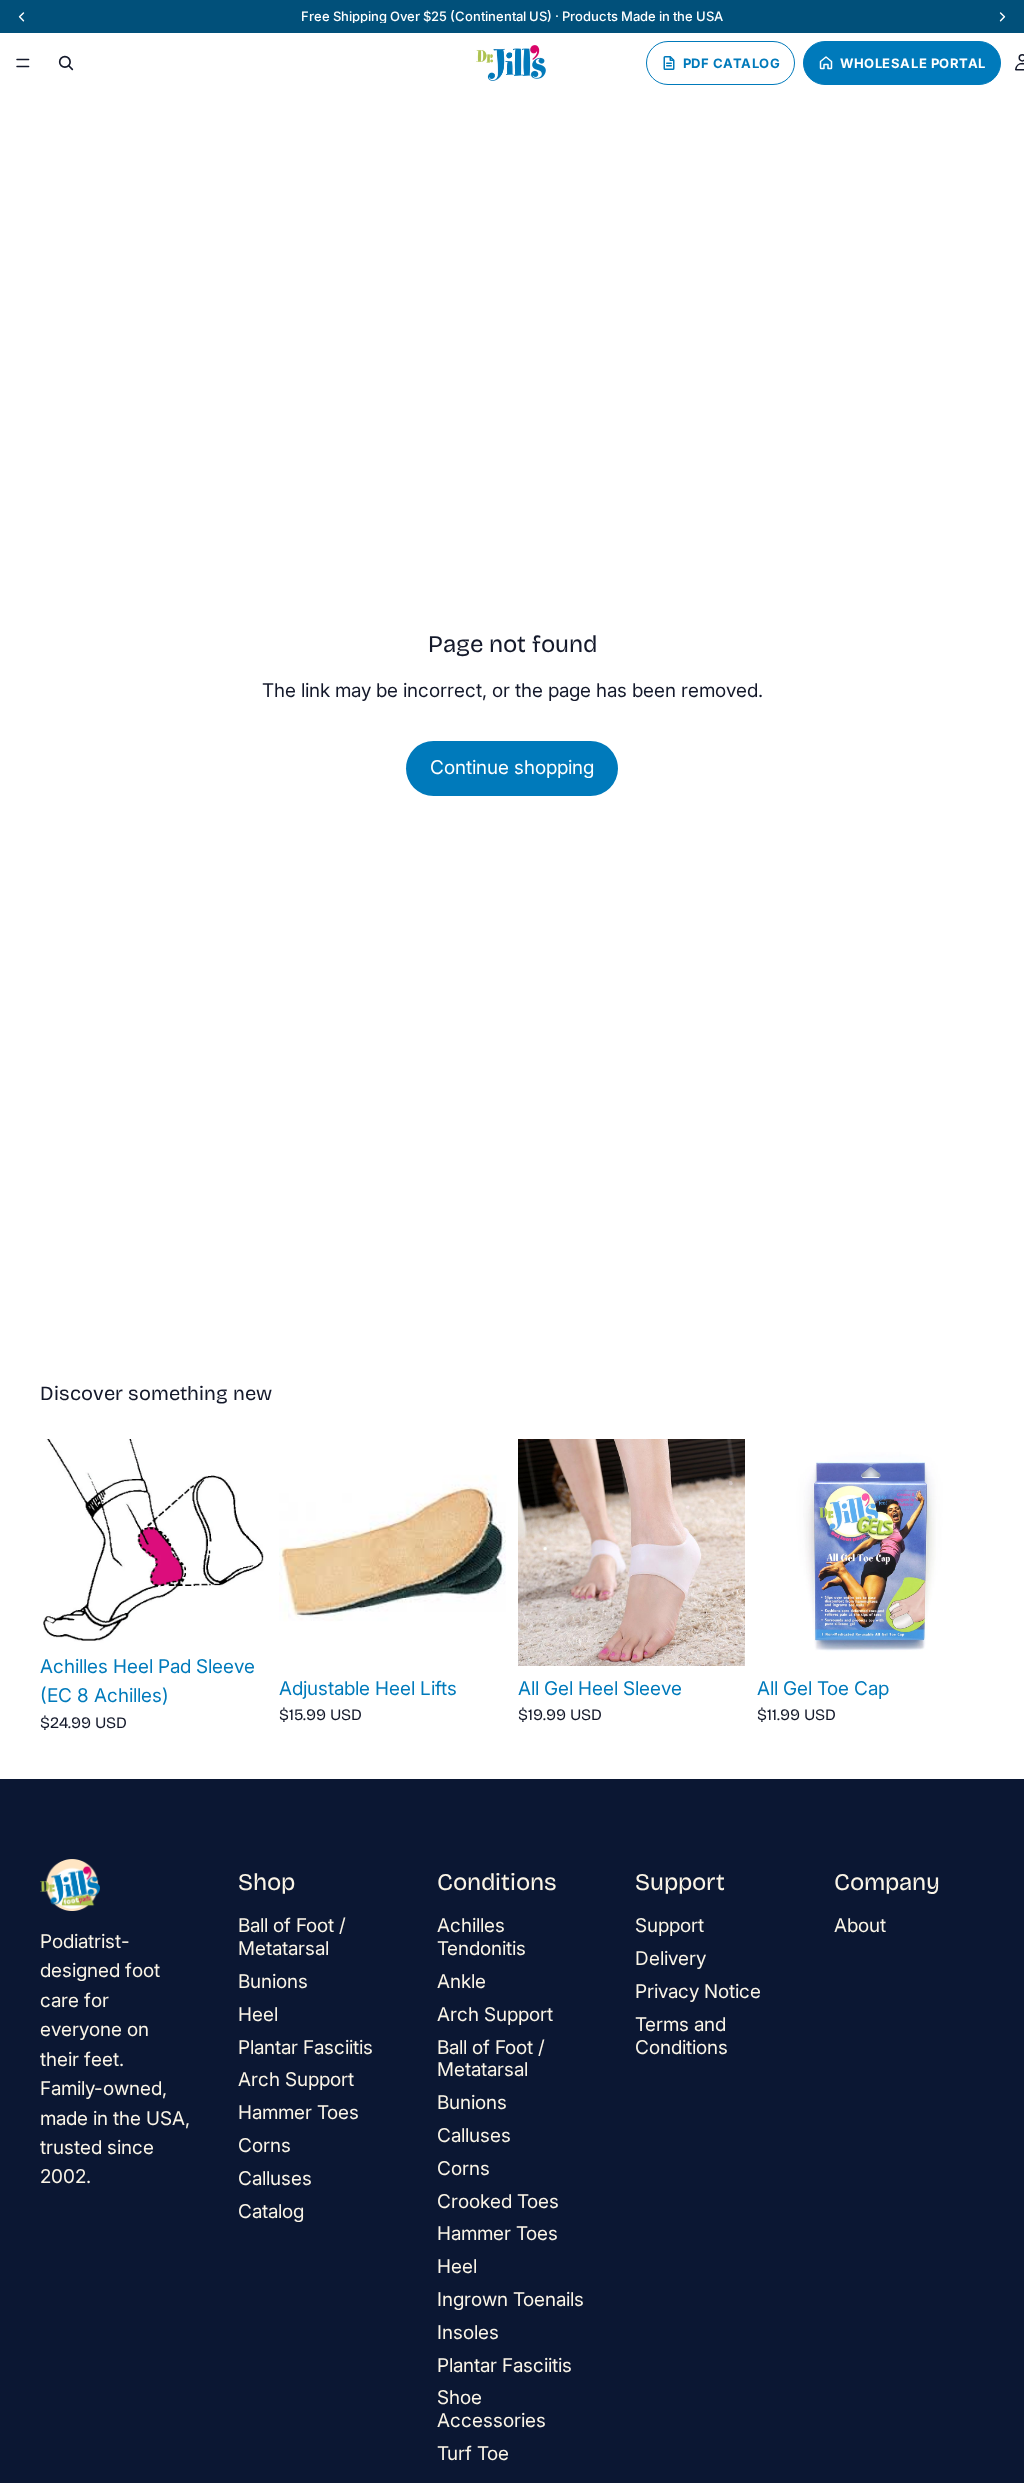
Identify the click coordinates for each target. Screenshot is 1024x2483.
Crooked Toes (498, 2200)
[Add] (714, 1635)
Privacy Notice (698, 1991)
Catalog (271, 2210)
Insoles (468, 2332)
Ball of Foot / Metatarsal (292, 1937)
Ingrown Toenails (510, 2299)
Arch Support (296, 2079)
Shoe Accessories (491, 2409)
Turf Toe (473, 2453)
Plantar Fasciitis (305, 2046)
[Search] (66, 63)
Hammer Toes (298, 2112)
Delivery (670, 1958)
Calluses (275, 2178)
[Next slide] (245, 1541)
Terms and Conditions (681, 2036)
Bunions (273, 1981)
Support (669, 1925)
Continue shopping (512, 767)
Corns (264, 2145)
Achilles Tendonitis (481, 1937)
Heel (258, 2014)
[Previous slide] (62, 1541)
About (860, 1925)
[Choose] (236, 1613)
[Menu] (23, 63)
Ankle (461, 1981)
